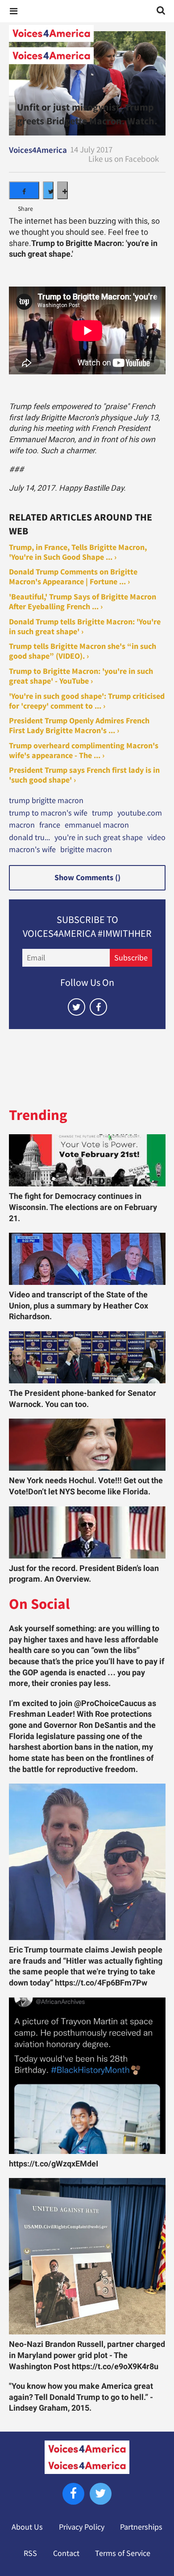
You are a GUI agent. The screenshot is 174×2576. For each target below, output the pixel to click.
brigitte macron (86, 850)
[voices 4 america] (87, 45)
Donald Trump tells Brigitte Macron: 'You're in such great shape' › (85, 627)
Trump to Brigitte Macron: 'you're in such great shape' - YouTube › (81, 676)
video (156, 838)
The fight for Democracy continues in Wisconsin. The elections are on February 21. (83, 1207)
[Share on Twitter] (48, 190)
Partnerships (141, 2527)
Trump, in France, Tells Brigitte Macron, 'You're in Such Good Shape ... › (78, 552)
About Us (27, 2527)
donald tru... (29, 838)
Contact (66, 2553)
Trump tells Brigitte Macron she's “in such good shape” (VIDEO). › (83, 651)
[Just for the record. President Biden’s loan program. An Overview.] (87, 1532)
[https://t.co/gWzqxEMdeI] (87, 2076)
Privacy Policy (82, 2527)
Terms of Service (123, 2553)
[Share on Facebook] (24, 190)
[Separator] (62, 190)
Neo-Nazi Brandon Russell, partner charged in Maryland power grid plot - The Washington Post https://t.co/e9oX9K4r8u (87, 2355)
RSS (30, 2553)
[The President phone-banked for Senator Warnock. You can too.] (87, 1357)
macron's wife (32, 850)
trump (102, 813)
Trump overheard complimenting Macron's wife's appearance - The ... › (84, 751)
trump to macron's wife (48, 813)
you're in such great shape (99, 838)
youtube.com (140, 813)
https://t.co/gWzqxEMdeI (54, 2164)
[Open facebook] (98, 1007)
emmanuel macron (97, 825)
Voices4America (38, 150)
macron (22, 825)
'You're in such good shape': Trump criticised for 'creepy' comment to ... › (87, 701)
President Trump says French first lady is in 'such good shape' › (84, 775)
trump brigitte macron (46, 801)
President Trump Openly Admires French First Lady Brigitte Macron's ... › (79, 726)
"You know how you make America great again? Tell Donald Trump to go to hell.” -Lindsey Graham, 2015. (81, 2397)
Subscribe (131, 958)
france (50, 825)
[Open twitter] (77, 1007)
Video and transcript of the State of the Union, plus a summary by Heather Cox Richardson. (79, 1306)
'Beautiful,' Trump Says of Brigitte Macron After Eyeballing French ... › (83, 602)
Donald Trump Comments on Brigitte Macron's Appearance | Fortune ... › (73, 577)
